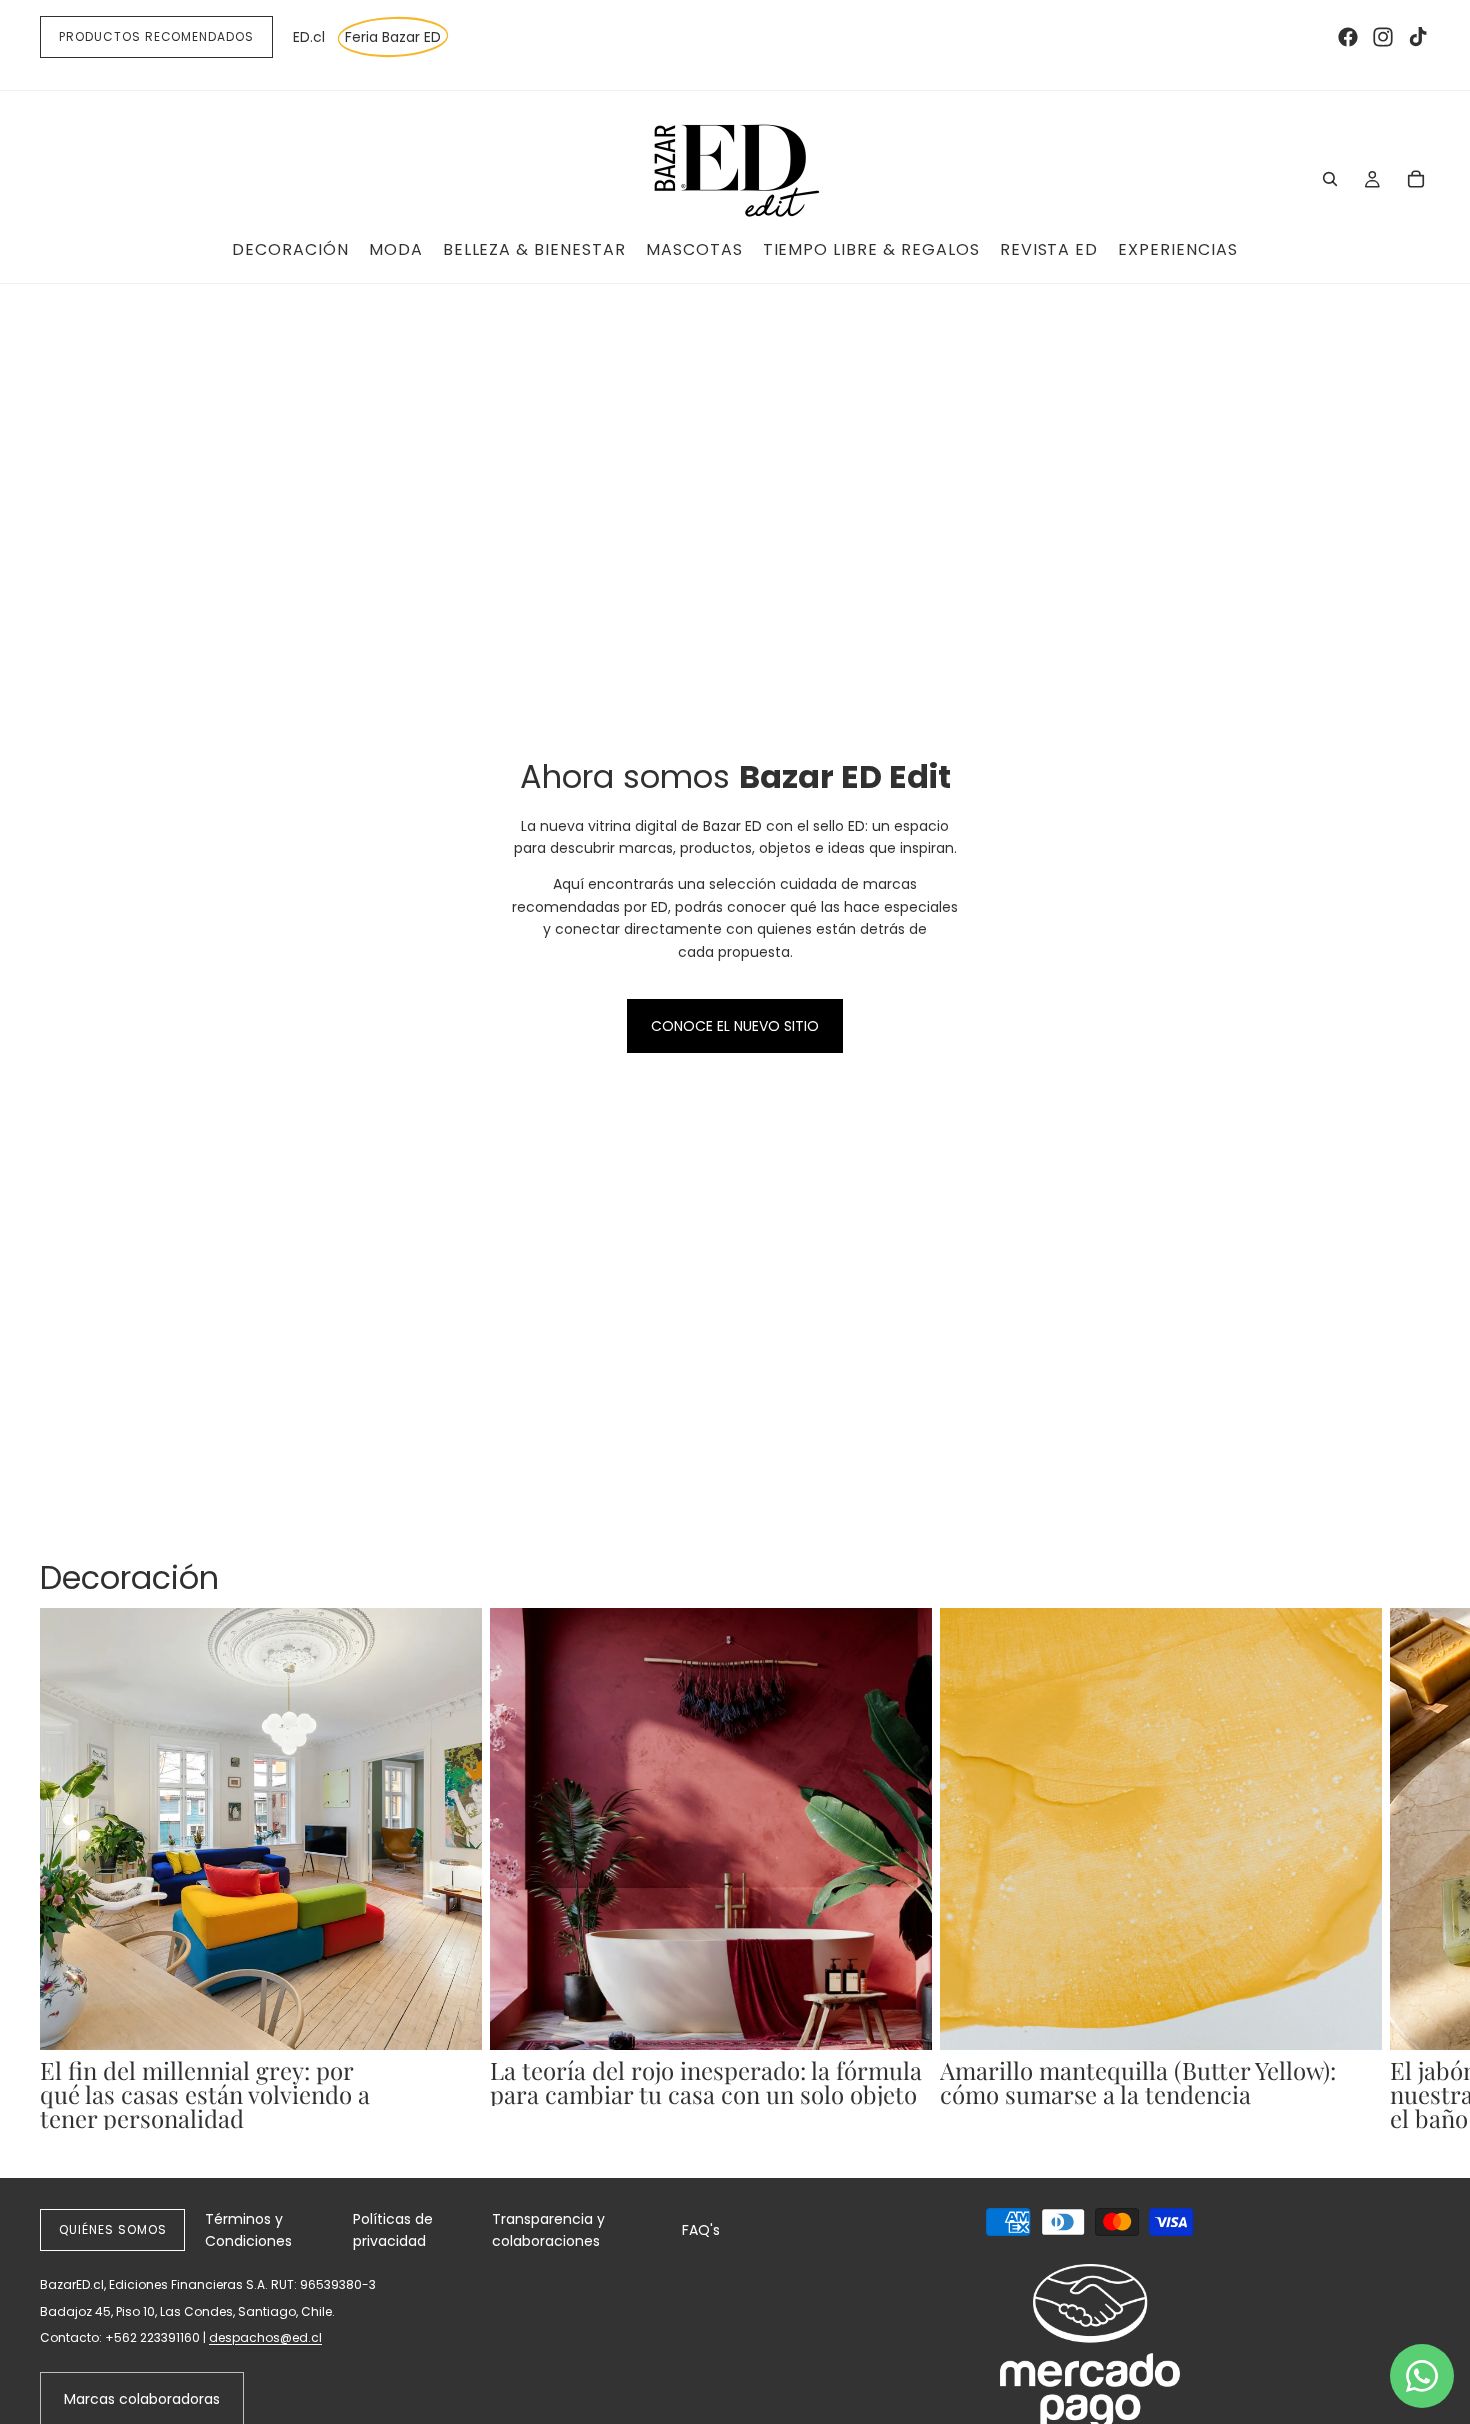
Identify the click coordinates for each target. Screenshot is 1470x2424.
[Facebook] (1348, 37)
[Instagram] (1383, 37)
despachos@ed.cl (265, 2337)
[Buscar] (1330, 179)
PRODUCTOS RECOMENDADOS (156, 36)
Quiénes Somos (112, 2229)
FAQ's (701, 2230)
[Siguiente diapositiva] (1408, 1869)
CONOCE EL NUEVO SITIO (735, 1026)
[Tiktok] (1418, 37)
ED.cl (309, 37)
